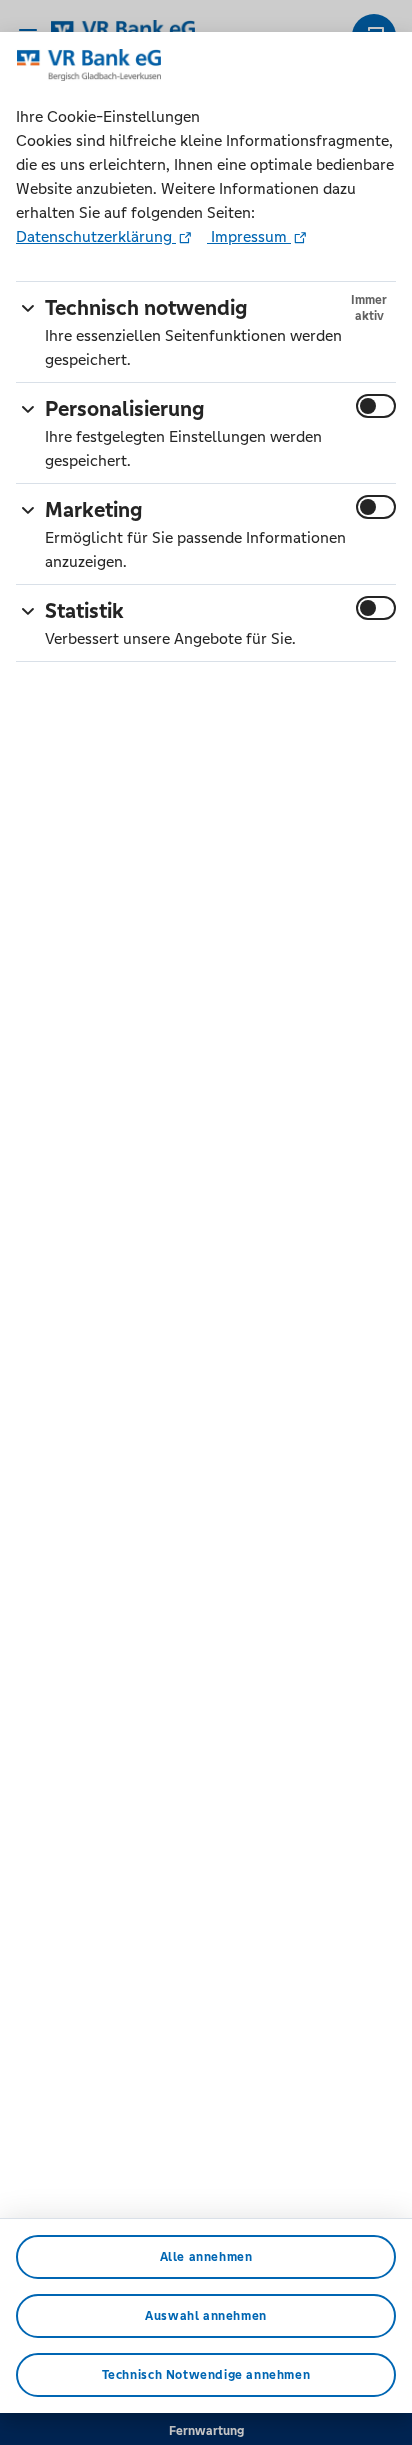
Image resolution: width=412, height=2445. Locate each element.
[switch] (376, 406)
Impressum (249, 236)
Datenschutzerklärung (96, 236)
